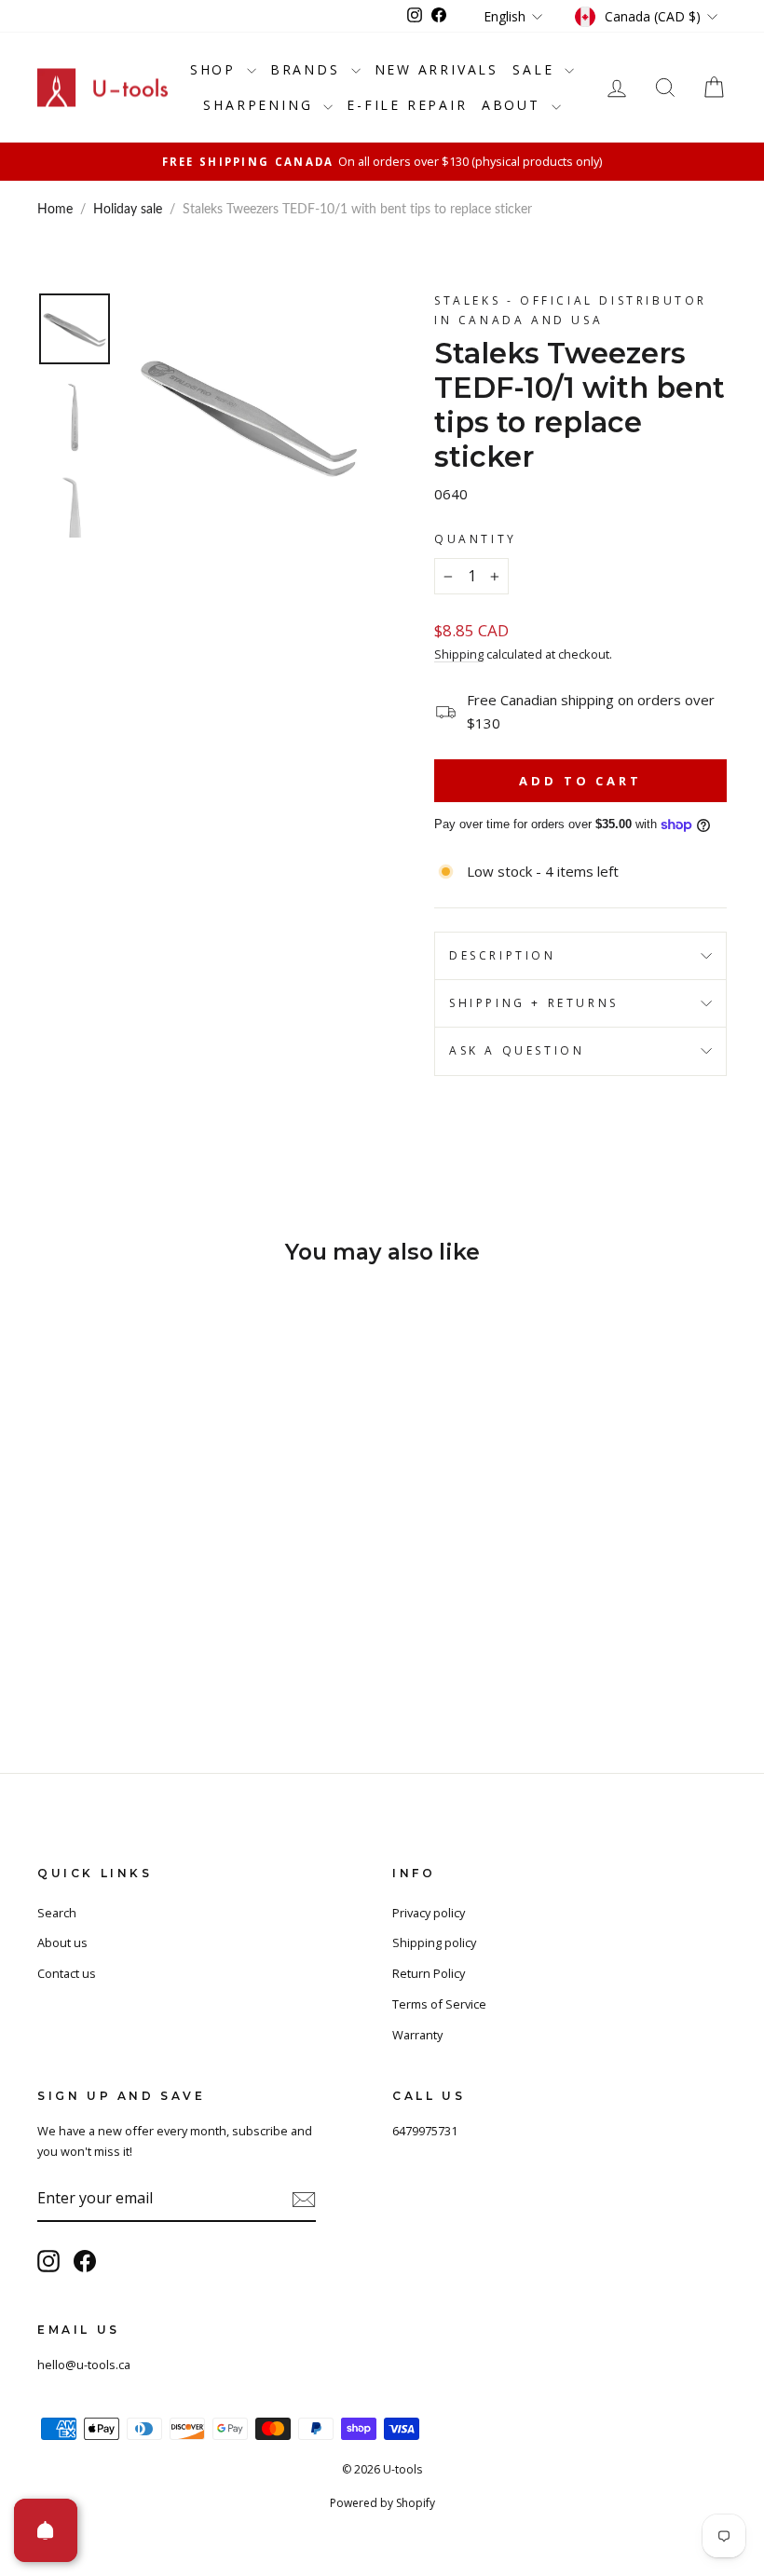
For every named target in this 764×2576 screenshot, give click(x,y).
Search (57, 1913)
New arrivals (437, 69)
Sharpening (261, 105)
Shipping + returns (534, 1003)
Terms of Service (439, 2004)
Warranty (417, 2035)
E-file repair (407, 105)
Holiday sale (128, 210)
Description (503, 955)
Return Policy (429, 1973)
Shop (216, 69)
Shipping (459, 654)
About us (62, 1942)
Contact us (67, 1973)
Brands (308, 69)
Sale (536, 69)
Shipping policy (434, 1942)
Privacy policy (429, 1913)
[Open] (46, 2530)
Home (55, 210)
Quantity (476, 539)
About (514, 105)
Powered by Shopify (382, 2503)
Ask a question (517, 1050)
